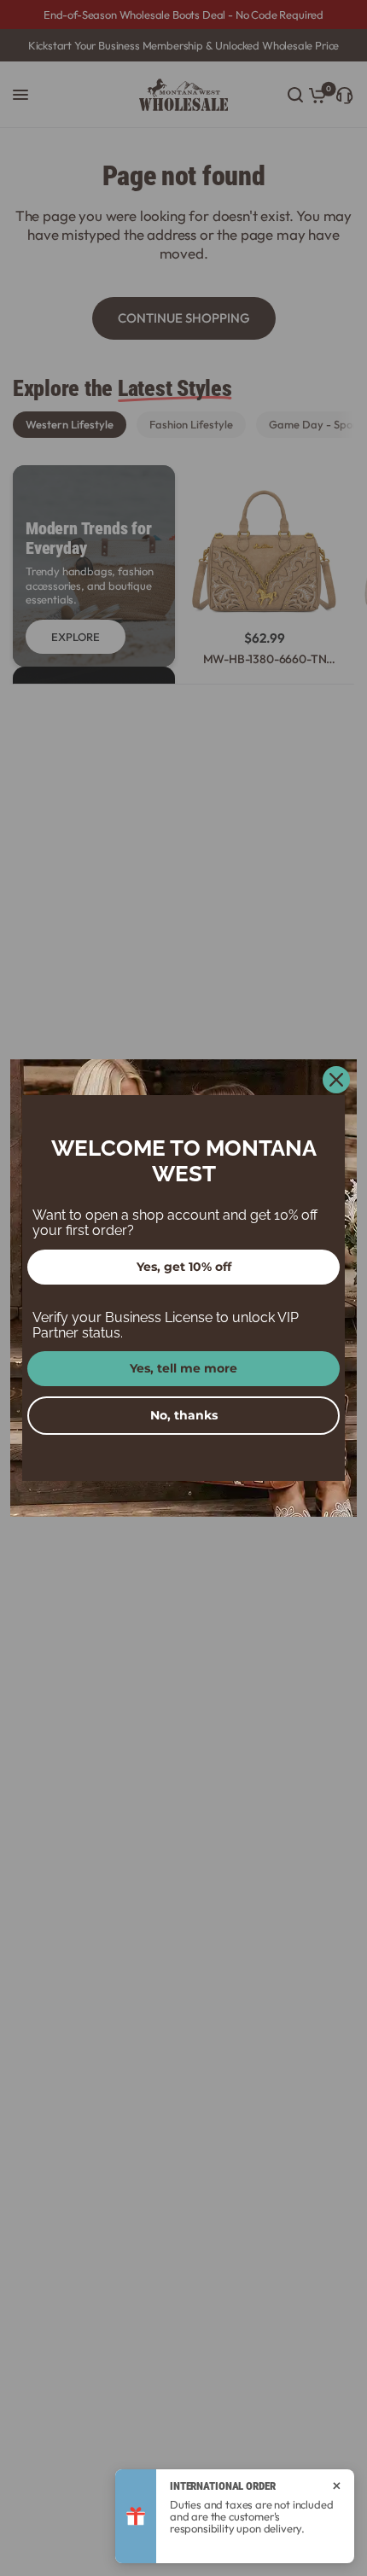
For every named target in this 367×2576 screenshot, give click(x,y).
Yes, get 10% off (184, 1267)
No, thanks (184, 1415)
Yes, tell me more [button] (183, 1368)
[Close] (336, 1080)
